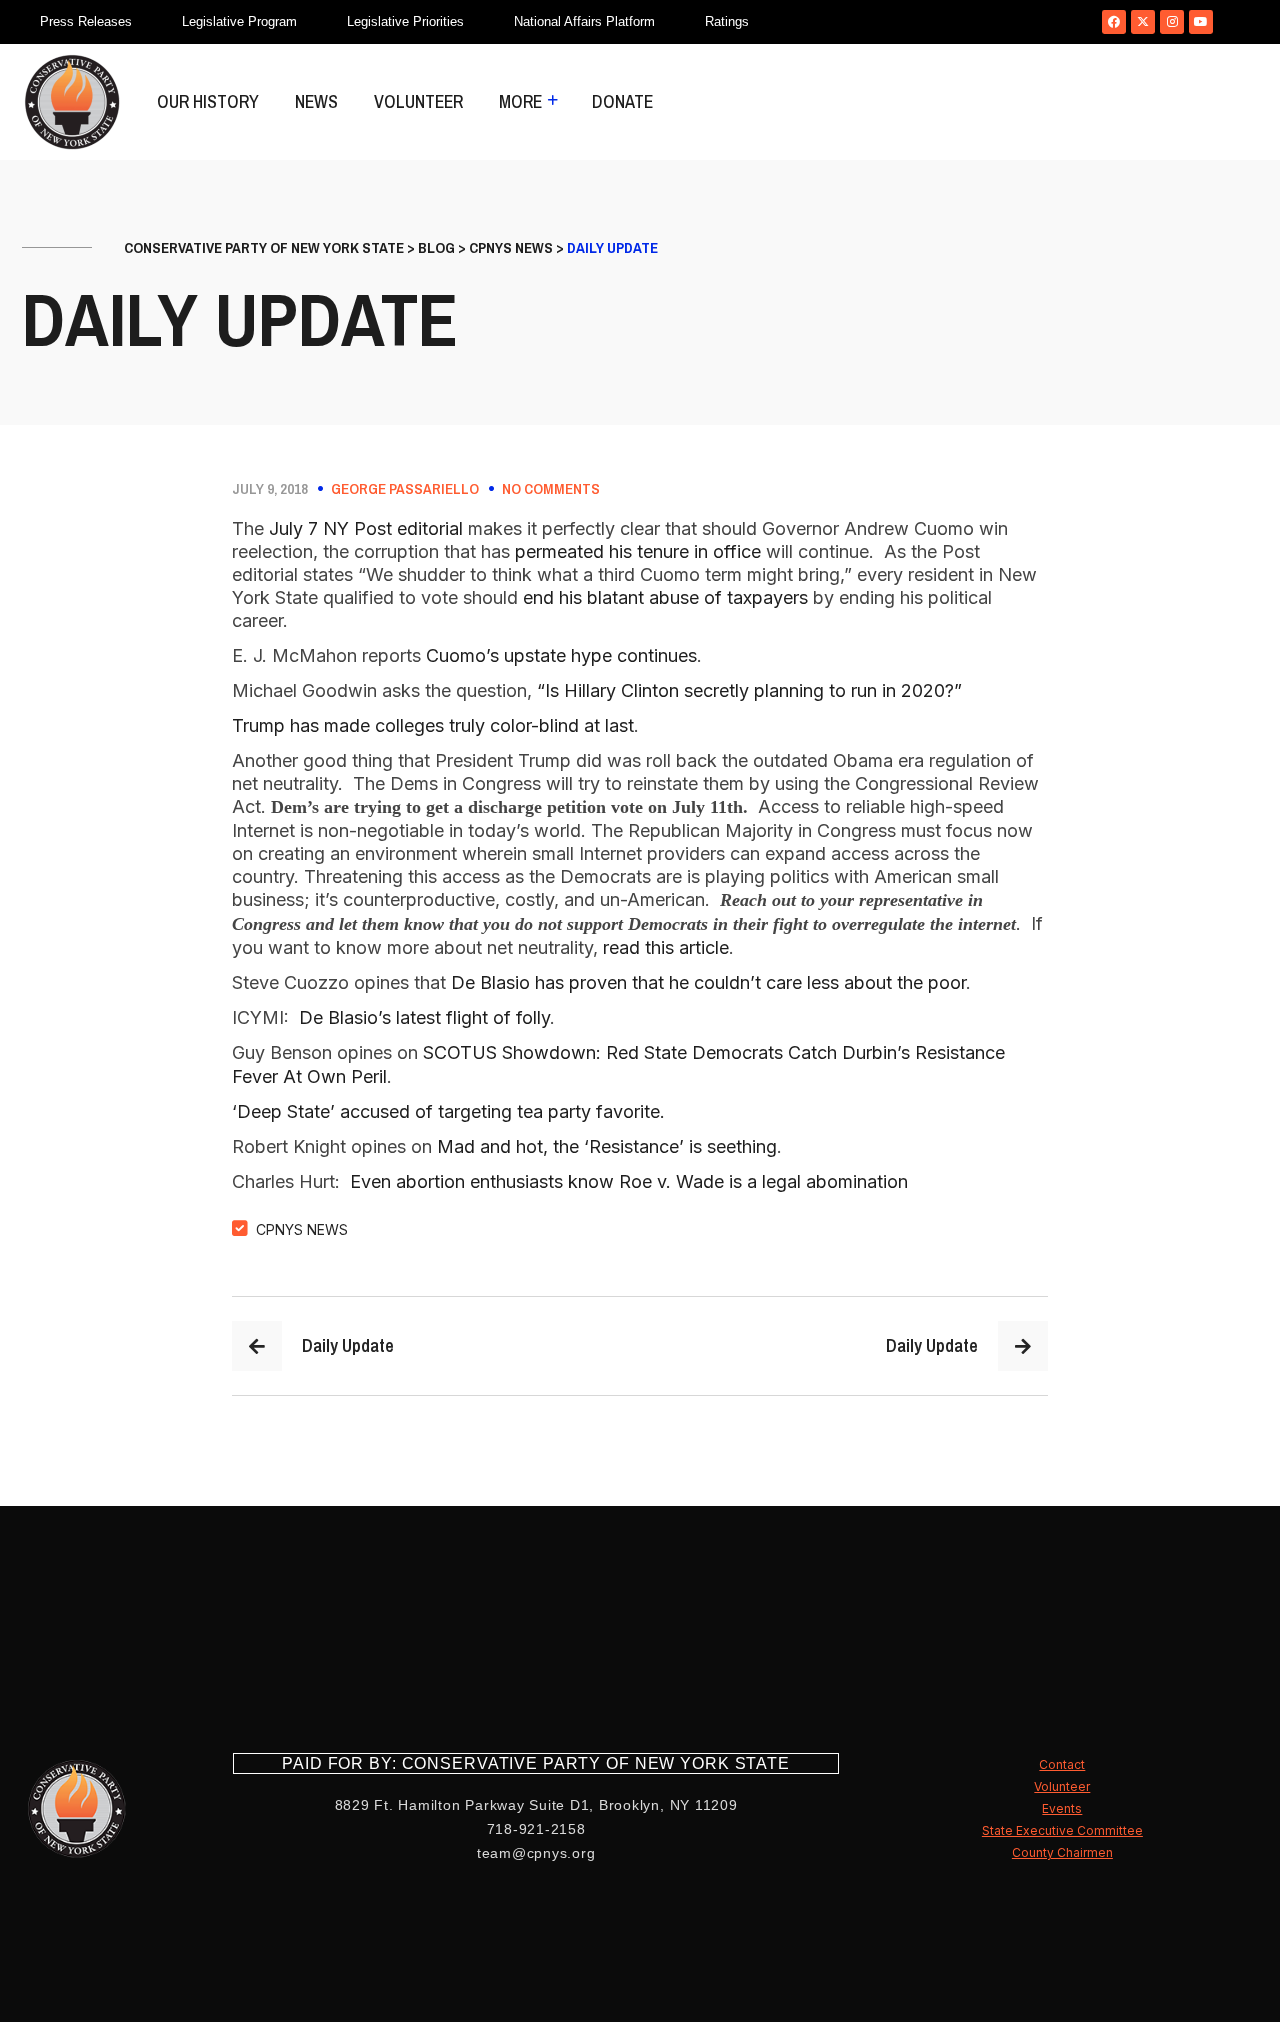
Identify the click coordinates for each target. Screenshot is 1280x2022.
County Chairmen (1062, 1852)
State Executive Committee (1062, 1830)
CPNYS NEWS (302, 1229)
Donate (622, 101)
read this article (666, 947)
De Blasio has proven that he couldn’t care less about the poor (708, 982)
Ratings (727, 21)
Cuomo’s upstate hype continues (561, 655)
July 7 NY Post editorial (366, 528)
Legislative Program (239, 21)
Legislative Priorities (405, 21)
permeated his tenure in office (638, 551)
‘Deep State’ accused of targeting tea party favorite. (448, 1111)
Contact (1062, 1764)
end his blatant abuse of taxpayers (665, 597)
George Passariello (405, 489)
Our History (208, 101)
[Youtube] (1201, 22)
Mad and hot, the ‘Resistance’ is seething (607, 1146)
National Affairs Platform (584, 21)
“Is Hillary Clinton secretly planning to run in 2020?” (749, 690)
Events (1062, 1808)
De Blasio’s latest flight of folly (424, 1017)
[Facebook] (1114, 22)
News (316, 101)
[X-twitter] (1143, 22)
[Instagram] (1172, 22)
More (520, 101)
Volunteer (418, 101)
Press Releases (86, 21)
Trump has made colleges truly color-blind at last (433, 725)
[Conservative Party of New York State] (72, 102)
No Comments (551, 489)
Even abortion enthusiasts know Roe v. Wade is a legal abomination (629, 1181)
